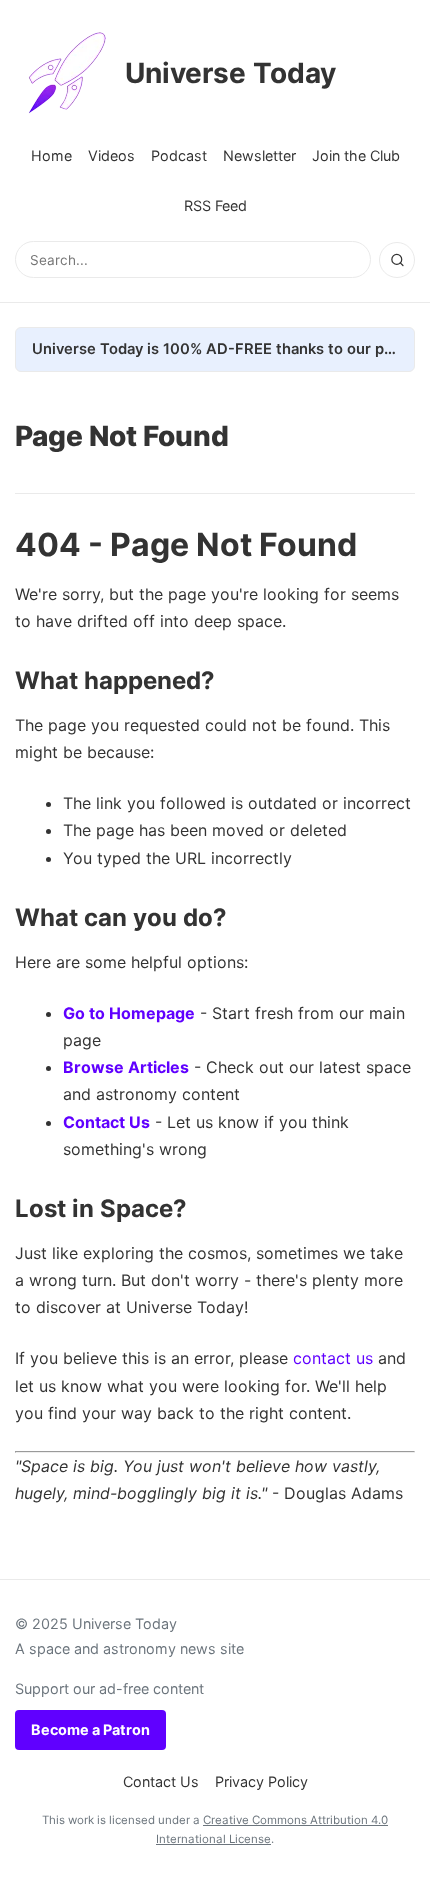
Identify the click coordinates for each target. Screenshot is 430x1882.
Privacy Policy (261, 1781)
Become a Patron (90, 1729)
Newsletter (259, 155)
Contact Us (106, 1122)
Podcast (179, 155)
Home (51, 155)
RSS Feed (215, 205)
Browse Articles (126, 1067)
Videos (111, 155)
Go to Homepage (129, 1013)
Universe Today (230, 73)
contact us (333, 1358)
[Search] (397, 260)
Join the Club (356, 155)
